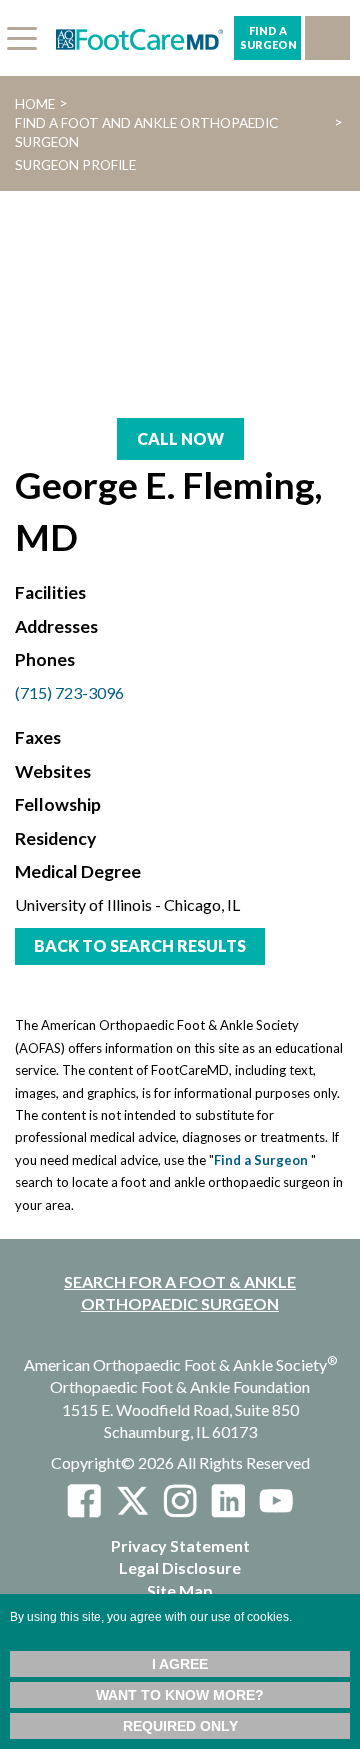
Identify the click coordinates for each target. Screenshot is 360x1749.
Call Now (180, 438)
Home (35, 104)
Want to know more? (180, 1695)
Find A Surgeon (268, 37)
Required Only (180, 1726)
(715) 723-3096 (69, 692)
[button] (327, 38)
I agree (180, 1664)
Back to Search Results (140, 945)
